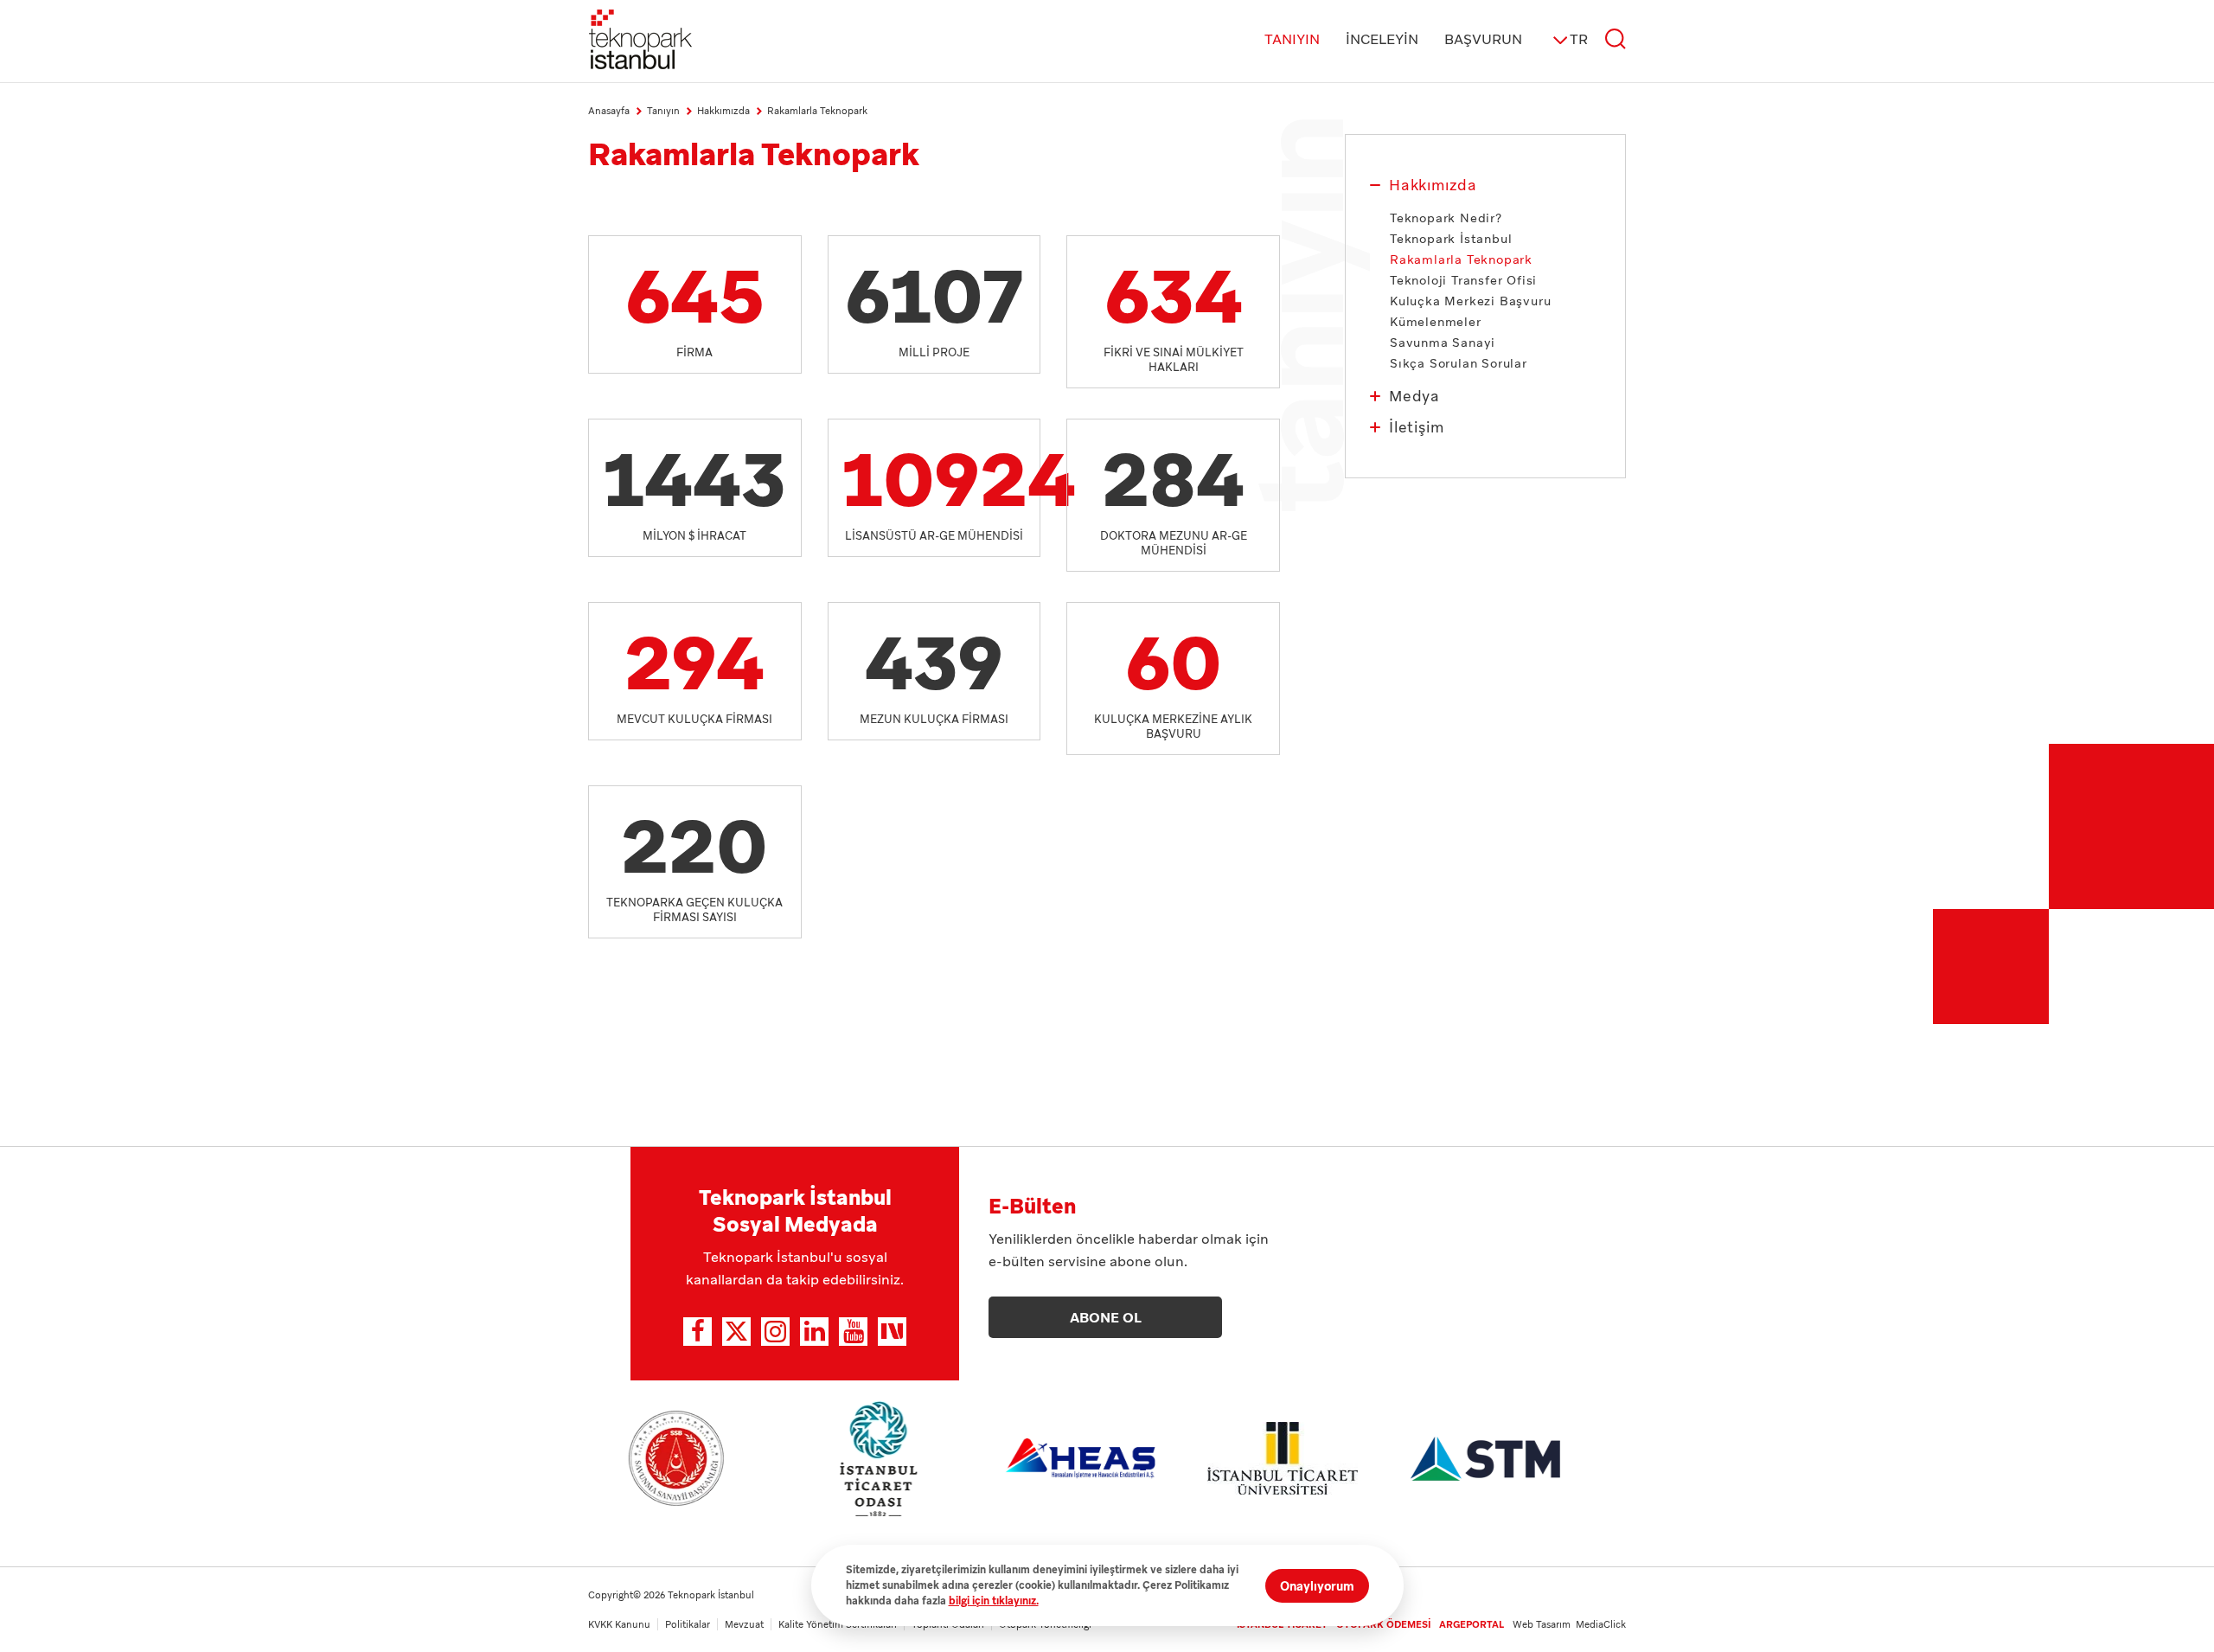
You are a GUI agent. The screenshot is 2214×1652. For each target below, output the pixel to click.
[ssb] (676, 1458)
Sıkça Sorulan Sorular (1459, 363)
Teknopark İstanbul (1451, 239)
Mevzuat (744, 1624)
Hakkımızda (1433, 185)
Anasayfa (609, 111)
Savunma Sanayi (1443, 343)
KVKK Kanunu (619, 1624)
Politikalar (688, 1624)
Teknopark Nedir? (1446, 218)
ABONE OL (1106, 1318)
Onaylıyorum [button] (1317, 1586)
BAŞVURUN (1483, 39)
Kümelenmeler (1436, 322)
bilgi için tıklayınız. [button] (994, 1601)
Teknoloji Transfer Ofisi (1463, 280)
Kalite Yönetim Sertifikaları (838, 1624)
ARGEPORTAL (1472, 1624)
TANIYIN (1292, 39)
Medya (1414, 396)
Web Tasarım (1544, 1624)
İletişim (1416, 427)
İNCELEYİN (1382, 39)
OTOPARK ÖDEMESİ (1383, 1624)
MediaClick (1601, 1624)
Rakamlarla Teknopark (817, 111)
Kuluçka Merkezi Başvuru (1470, 301)
